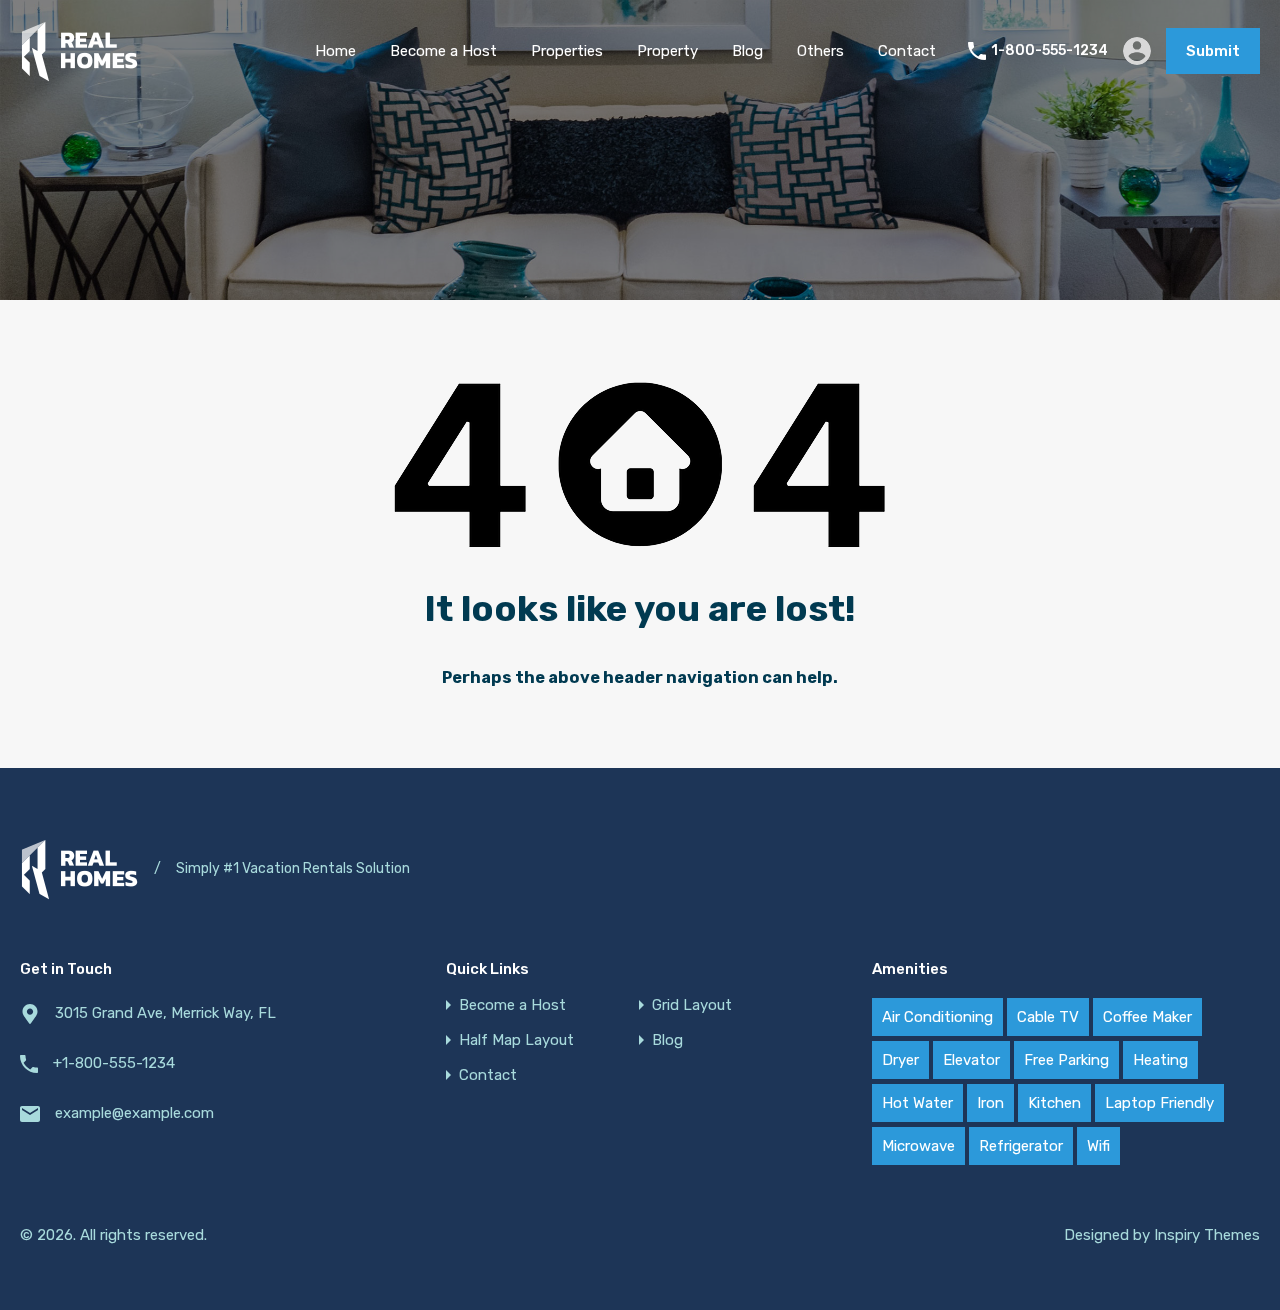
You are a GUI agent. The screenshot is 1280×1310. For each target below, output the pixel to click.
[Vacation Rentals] (79, 73)
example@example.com (134, 1113)
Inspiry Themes (1207, 1235)
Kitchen (1054, 1103)
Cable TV (1048, 1017)
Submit (1213, 51)
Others (820, 51)
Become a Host (443, 51)
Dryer (900, 1060)
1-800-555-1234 (1049, 51)
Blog (747, 51)
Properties (567, 51)
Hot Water (917, 1103)
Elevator (971, 1060)
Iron (990, 1103)
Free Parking (1066, 1060)
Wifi (1098, 1146)
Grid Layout (692, 1005)
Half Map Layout (516, 1040)
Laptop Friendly (1159, 1103)
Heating (1160, 1060)
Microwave (918, 1146)
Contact (907, 51)
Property (667, 51)
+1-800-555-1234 (114, 1063)
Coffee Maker (1147, 1017)
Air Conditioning (937, 1017)
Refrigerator (1021, 1146)
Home (335, 51)
